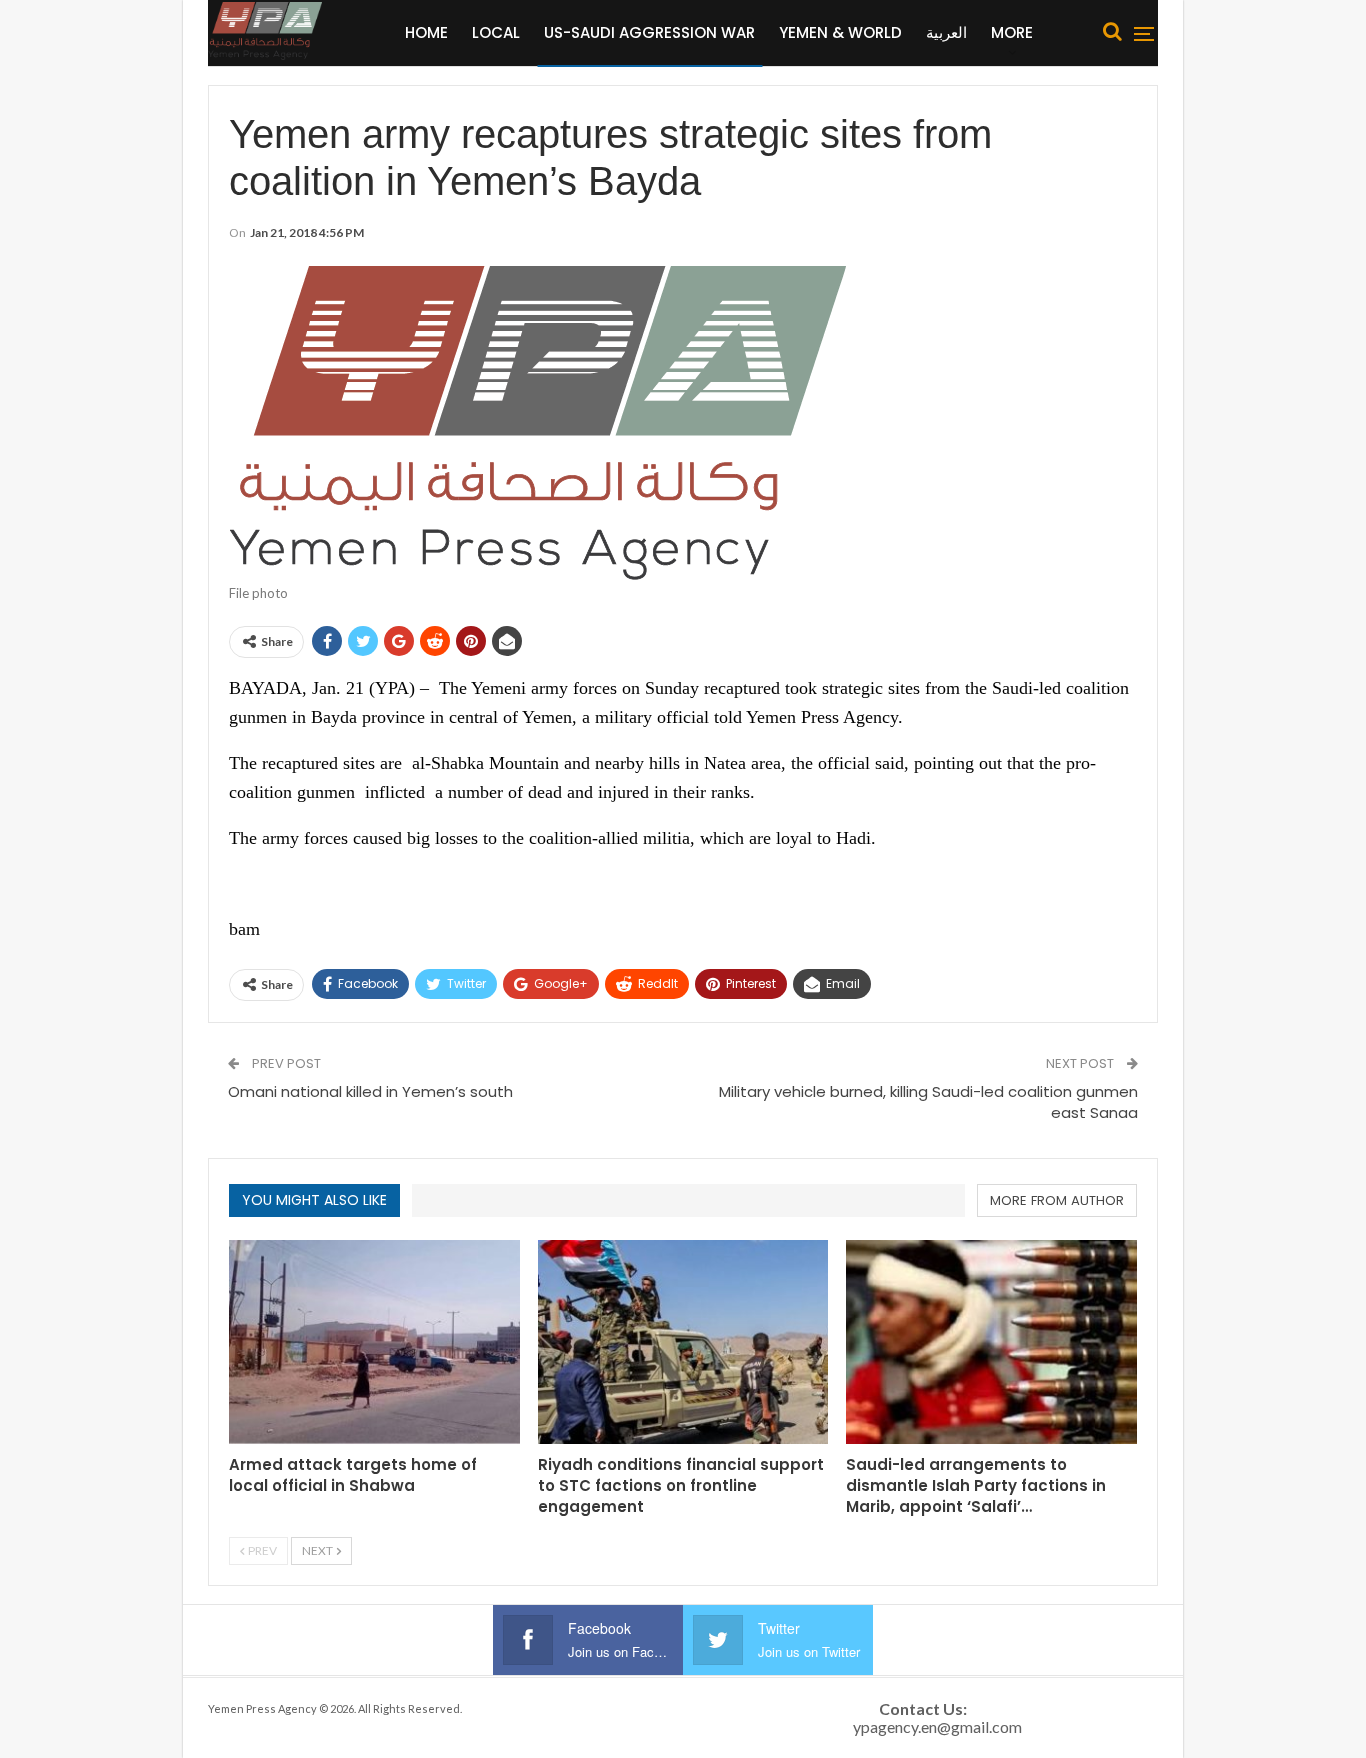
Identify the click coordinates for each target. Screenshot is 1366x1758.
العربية (946, 32)
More (1012, 32)
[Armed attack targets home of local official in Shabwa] (374, 1341)
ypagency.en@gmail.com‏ (937, 1726)
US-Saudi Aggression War (649, 32)
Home (426, 32)
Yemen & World (840, 32)
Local (496, 32)
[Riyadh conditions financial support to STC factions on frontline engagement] (683, 1341)
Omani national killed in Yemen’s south (370, 1091)
